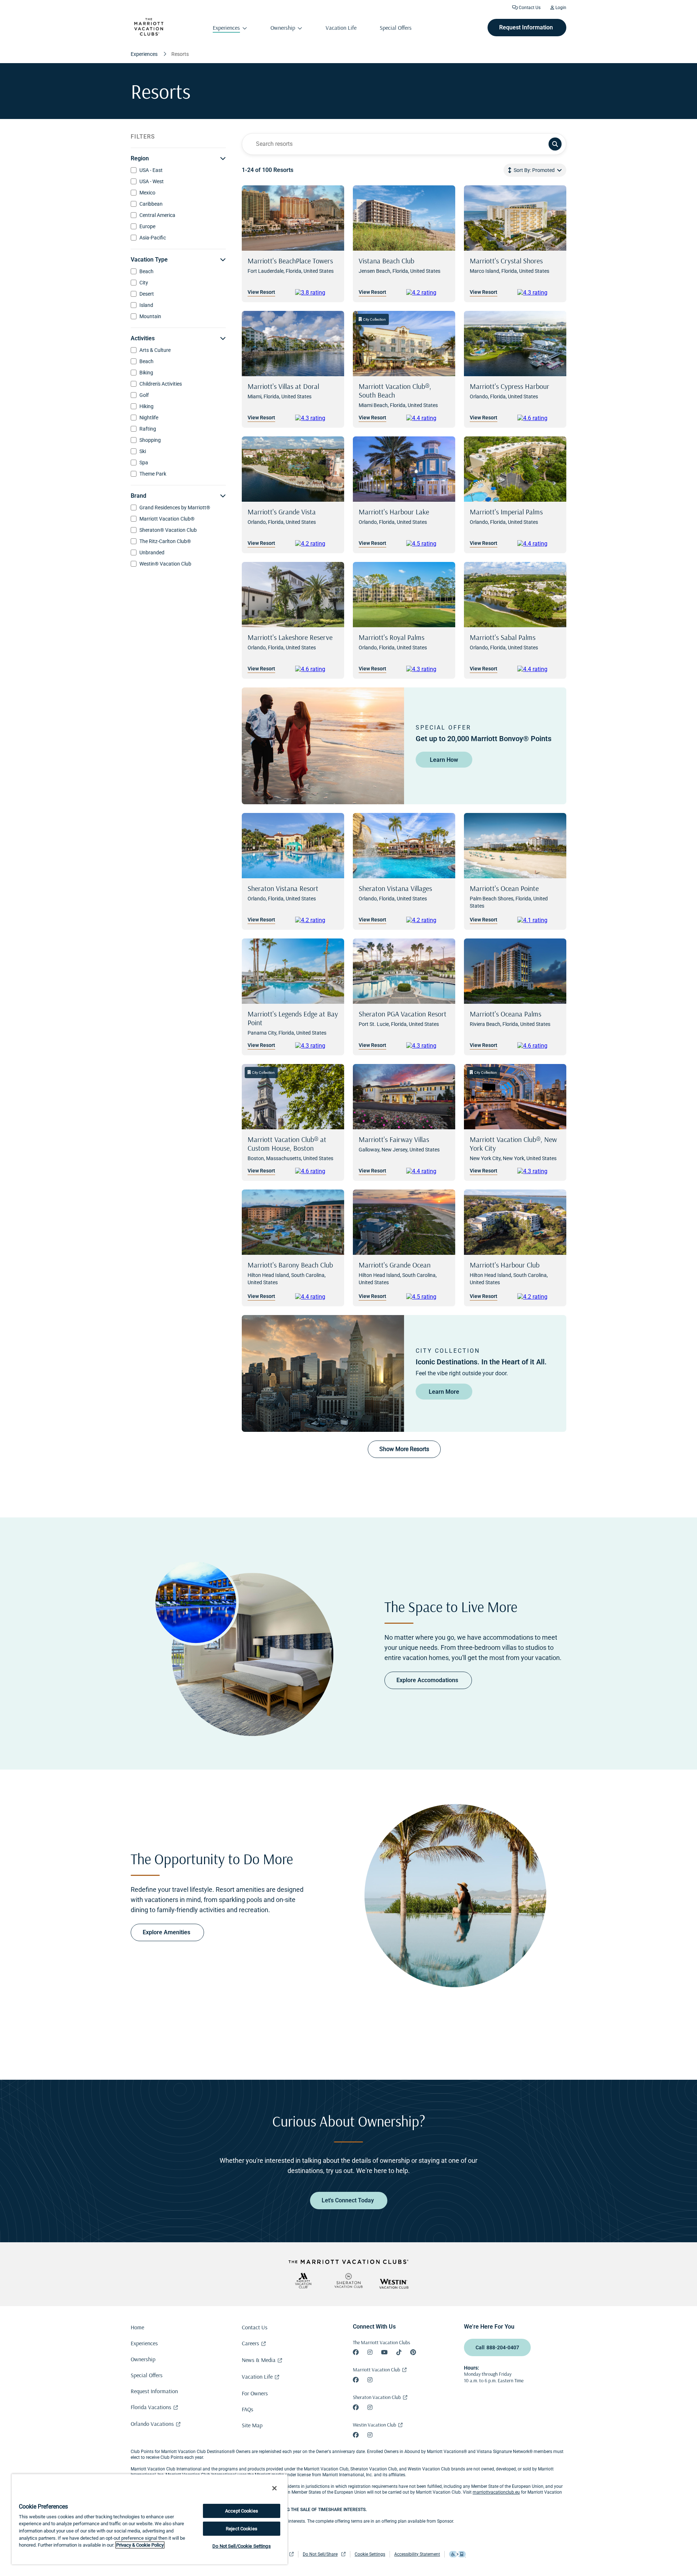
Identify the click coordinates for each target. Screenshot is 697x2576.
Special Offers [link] (396, 28)
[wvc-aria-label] (394, 2284)
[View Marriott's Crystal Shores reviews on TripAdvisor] (539, 293)
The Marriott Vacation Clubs (382, 2342)
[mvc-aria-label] (303, 2281)
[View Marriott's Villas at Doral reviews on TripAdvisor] (317, 418)
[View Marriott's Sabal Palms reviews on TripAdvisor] (539, 669)
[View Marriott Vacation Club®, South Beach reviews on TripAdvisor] (428, 418)
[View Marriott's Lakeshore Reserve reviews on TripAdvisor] (317, 669)
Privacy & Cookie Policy (140, 2545)
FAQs (248, 2409)
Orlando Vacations (152, 2424)
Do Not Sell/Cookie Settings (242, 2546)
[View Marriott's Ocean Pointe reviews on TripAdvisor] (539, 920)
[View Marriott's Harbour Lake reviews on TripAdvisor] (428, 544)
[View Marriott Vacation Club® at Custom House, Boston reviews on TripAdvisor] (317, 1171)
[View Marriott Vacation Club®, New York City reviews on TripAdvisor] (539, 1171)
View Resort (261, 292)
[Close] (274, 2488)
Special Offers (147, 2375)
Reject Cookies (242, 2529)
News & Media (259, 2360)
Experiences (144, 2343)
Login (560, 8)
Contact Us (529, 8)
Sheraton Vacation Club (377, 2397)
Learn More (444, 1392)
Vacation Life (257, 2376)
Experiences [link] (226, 28)
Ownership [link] (283, 28)
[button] (535, 170)
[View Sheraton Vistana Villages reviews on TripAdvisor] (428, 920)
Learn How (444, 760)
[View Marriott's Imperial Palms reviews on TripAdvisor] (539, 544)
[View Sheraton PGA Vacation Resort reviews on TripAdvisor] (428, 1046)
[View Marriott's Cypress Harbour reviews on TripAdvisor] (539, 418)
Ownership (143, 2359)
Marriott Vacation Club (376, 2370)
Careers (250, 2343)
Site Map (252, 2425)
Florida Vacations (151, 2407)
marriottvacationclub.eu (496, 2492)
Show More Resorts (404, 1449)
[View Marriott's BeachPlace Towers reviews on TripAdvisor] (317, 293)
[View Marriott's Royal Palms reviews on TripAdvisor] (428, 669)
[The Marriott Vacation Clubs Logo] (149, 34)
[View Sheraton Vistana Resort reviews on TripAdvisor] (317, 920)
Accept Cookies (242, 2511)
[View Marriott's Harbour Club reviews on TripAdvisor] (539, 1297)
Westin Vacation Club (374, 2425)
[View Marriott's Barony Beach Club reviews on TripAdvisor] (317, 1297)
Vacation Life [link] (341, 28)
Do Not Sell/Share (320, 2554)
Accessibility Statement (417, 2554)
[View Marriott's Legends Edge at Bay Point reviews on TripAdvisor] (317, 1046)
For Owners (255, 2393)
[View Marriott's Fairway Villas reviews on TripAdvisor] (428, 1171)
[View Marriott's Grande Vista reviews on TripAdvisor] (317, 544)
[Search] (555, 144)
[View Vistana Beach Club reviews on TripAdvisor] (428, 293)
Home (137, 2327)
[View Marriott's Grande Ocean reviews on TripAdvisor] (428, 1297)
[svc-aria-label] (348, 2281)
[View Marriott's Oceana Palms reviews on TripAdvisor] (539, 1046)
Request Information (154, 2391)
